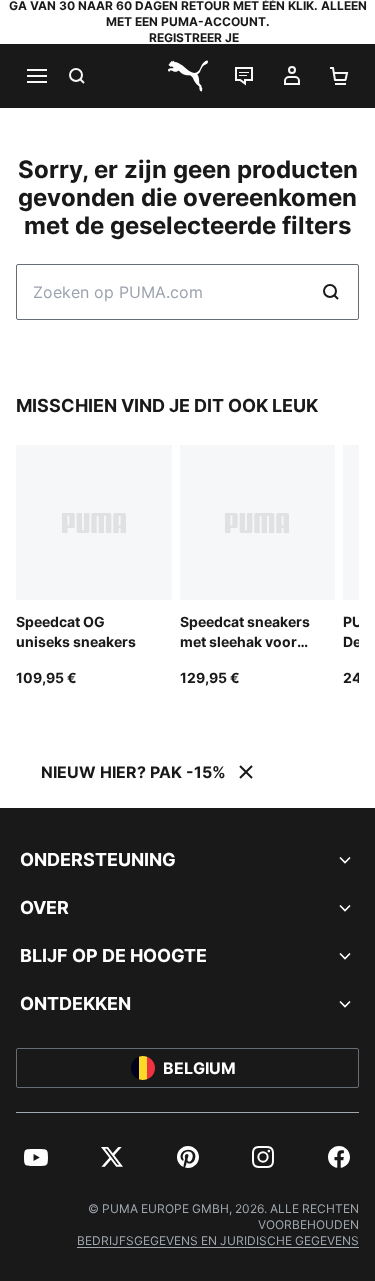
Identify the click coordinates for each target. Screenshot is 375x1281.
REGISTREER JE (194, 37)
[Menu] (36, 76)
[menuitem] (36, 1157)
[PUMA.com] (188, 76)
